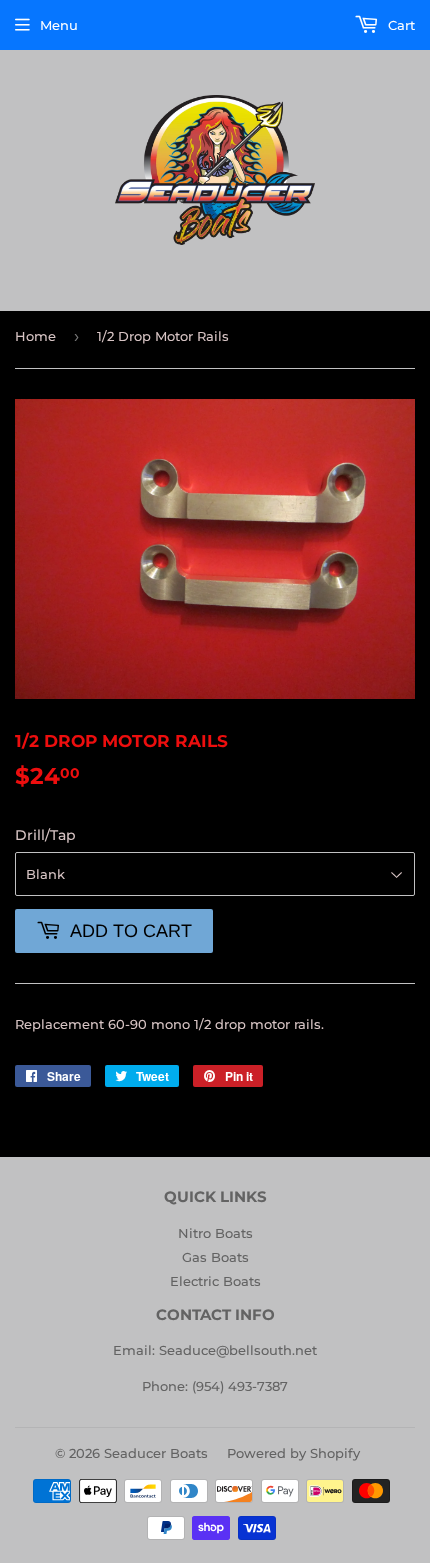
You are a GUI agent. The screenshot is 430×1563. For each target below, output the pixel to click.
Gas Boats (215, 1257)
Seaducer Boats (156, 1453)
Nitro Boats (215, 1233)
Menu (59, 25)
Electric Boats (215, 1281)
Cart (399, 25)
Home (35, 336)
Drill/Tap (45, 835)
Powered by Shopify (293, 1453)
